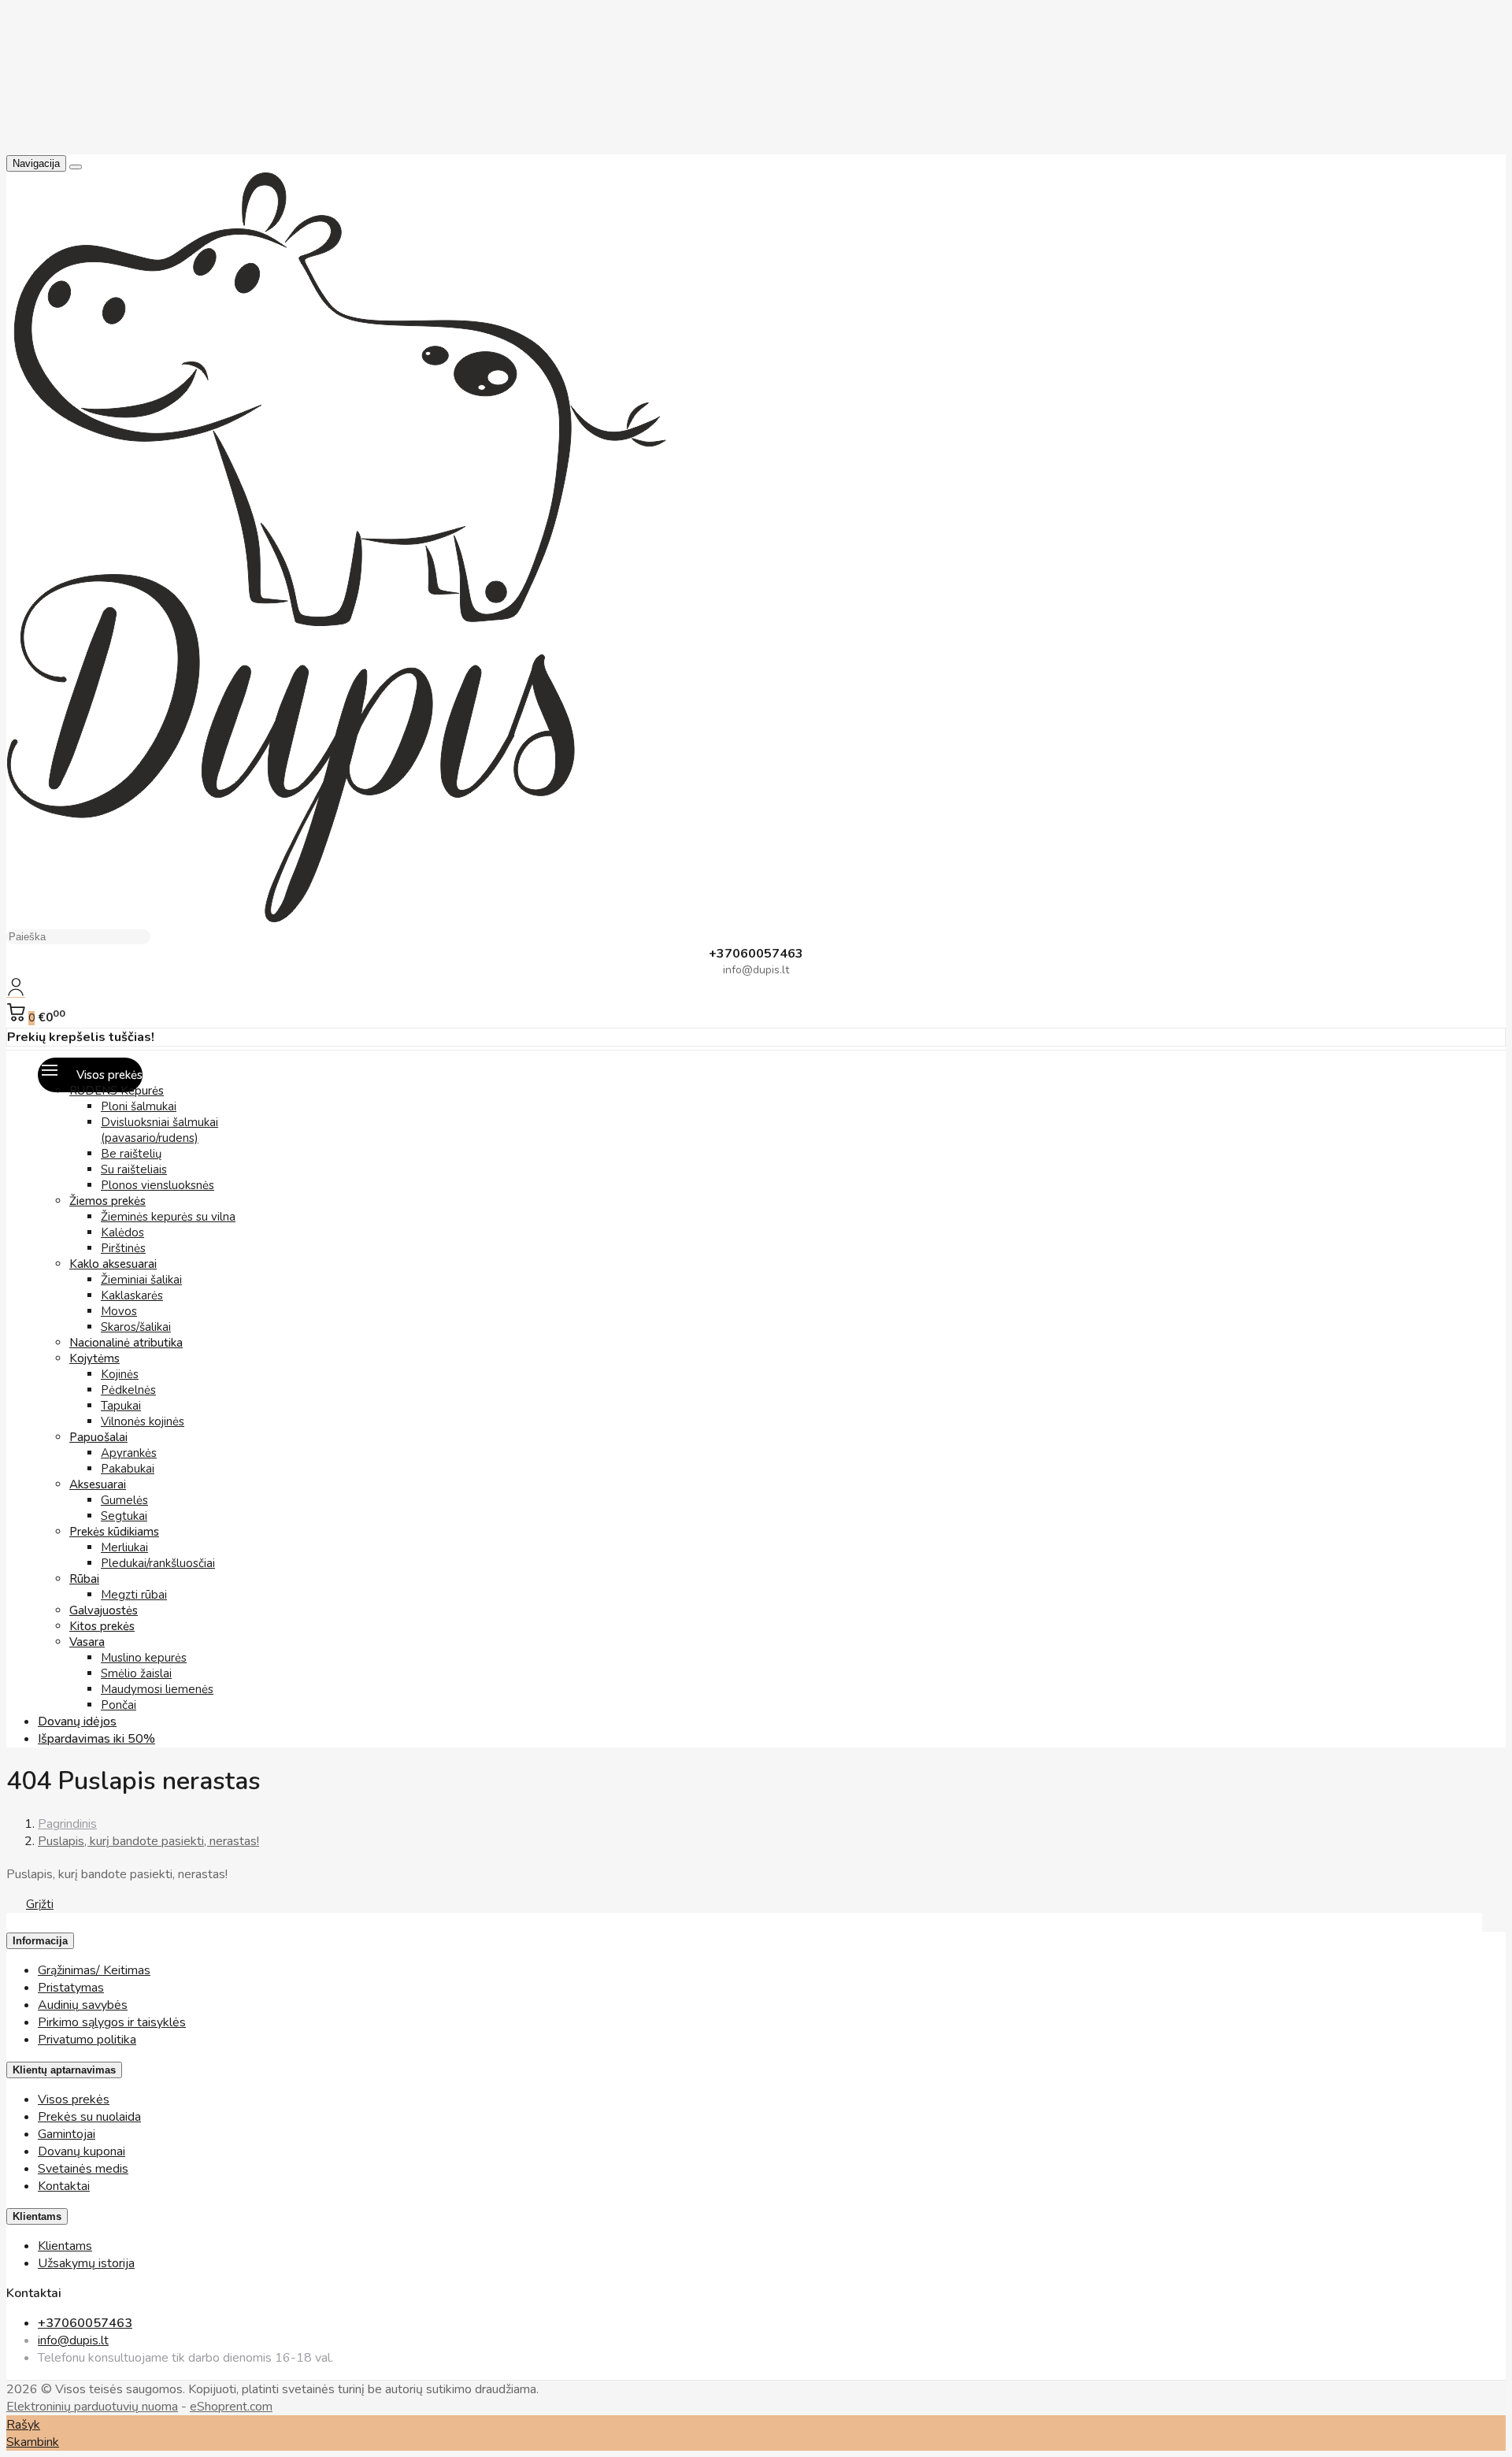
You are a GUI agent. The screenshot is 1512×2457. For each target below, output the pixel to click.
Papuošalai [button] (98, 1437)
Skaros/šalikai (136, 1327)
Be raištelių (131, 1154)
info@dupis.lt (73, 2340)
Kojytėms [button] (94, 1358)
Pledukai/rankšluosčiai (158, 1563)
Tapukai (121, 1406)
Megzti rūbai (134, 1595)
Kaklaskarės (132, 1295)
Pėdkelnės (128, 1390)
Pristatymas (71, 1988)
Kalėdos (122, 1232)
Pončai (119, 1705)
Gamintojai (67, 2134)
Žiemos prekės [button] (107, 1201)
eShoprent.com (231, 2407)
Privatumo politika (87, 2040)
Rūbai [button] (84, 1579)
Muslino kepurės (144, 1658)
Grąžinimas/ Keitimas (94, 1970)
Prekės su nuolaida (89, 2117)
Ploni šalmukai (139, 1106)
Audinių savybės (83, 2005)
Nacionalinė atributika (126, 1343)
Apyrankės (129, 1453)
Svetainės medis (83, 2169)
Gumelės (124, 1500)
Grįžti (40, 1904)
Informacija (40, 1941)
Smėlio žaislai (136, 1673)
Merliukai (124, 1547)
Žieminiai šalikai (141, 1280)
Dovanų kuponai (82, 2151)
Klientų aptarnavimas (64, 2070)
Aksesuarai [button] (98, 1484)
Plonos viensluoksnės (157, 1185)
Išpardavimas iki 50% (96, 1739)
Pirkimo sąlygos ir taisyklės (112, 2022)
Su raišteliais (134, 1169)
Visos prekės (74, 2099)
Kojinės (120, 1374)
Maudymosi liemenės (157, 1689)
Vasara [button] (87, 1642)
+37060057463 (85, 2323)
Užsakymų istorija (86, 2263)
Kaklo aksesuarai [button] (113, 1264)
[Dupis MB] (336, 919)
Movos (119, 1311)
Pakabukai (128, 1469)
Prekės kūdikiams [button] (114, 1532)
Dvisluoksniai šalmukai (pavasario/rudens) (159, 1130)
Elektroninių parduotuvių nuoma (92, 2407)
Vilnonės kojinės (143, 1421)
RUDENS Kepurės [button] (117, 1091)
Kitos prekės (102, 1626)
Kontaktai (64, 2186)
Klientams (37, 2216)
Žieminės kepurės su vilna (168, 1217)
